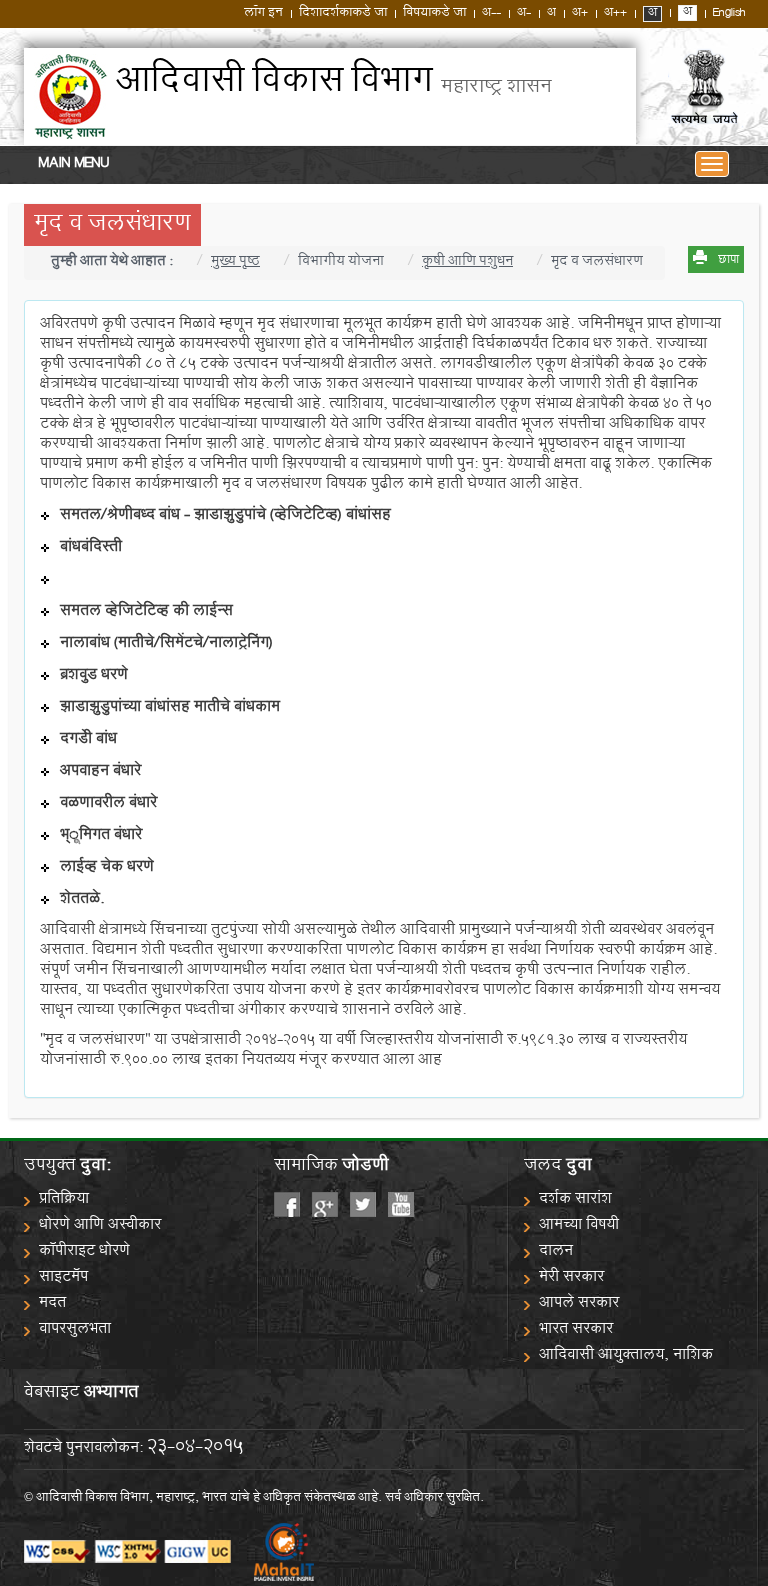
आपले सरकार (579, 1304)
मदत (52, 1304)
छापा (728, 261)
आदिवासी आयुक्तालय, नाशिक (626, 1356)
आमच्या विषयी (579, 1226)
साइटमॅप (63, 1278)
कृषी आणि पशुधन (467, 263)
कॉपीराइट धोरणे (84, 1252)
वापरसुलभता (75, 1330)
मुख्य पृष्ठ (235, 263)
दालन (556, 1252)
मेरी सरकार (571, 1278)
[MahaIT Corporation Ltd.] (274, 1553)
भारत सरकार (576, 1330)
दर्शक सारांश (575, 1200)
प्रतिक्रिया (64, 1200)
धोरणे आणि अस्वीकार (100, 1226)
